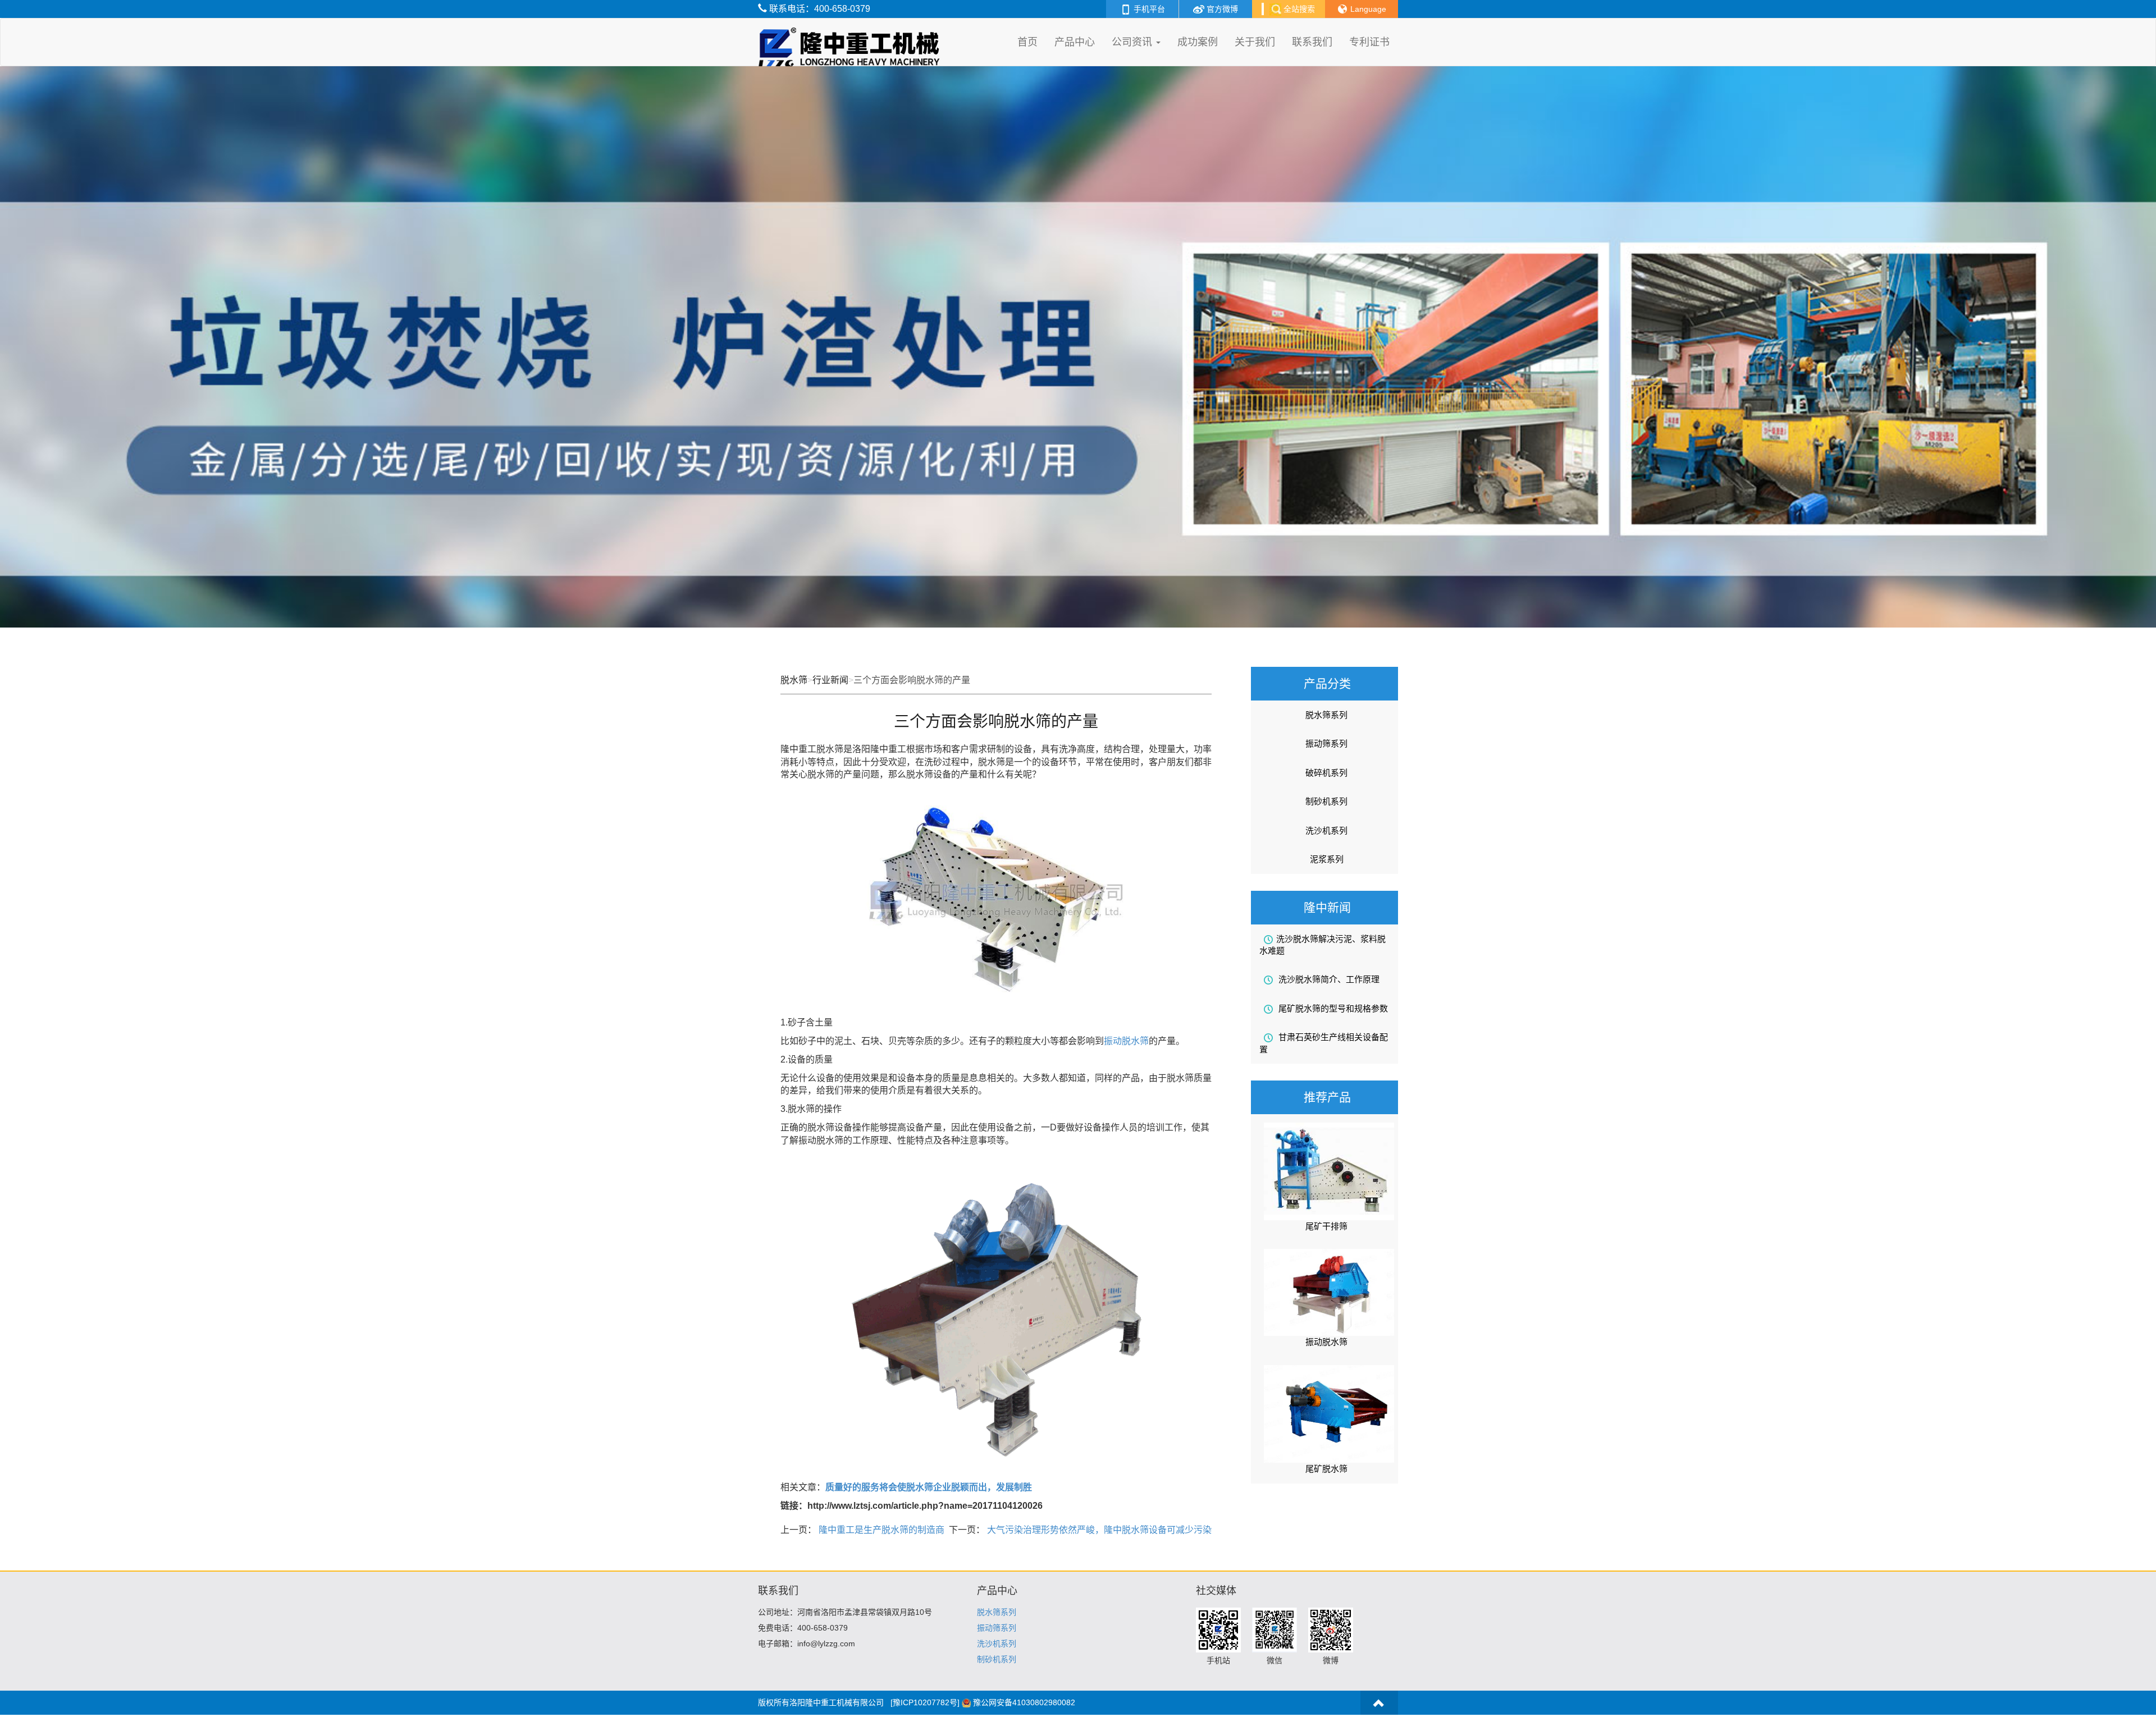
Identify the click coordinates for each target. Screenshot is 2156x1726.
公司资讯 (1133, 42)
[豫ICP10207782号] (925, 1702)
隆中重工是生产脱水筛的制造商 (880, 1530)
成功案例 (1198, 42)
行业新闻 (830, 680)
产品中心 (1075, 42)
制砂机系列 (1326, 801)
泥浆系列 (1327, 859)
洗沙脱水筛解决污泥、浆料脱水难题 (1323, 945)
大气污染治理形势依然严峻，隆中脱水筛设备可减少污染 (1098, 1530)
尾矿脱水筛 (1326, 1469)
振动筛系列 (1326, 743)
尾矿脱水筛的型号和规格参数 (1332, 1008)
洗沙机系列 (1326, 830)
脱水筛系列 (1326, 715)
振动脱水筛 (1126, 1041)
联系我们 (1312, 42)
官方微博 (1221, 9)
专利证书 (1369, 42)
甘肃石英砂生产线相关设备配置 (1324, 1043)
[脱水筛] (851, 33)
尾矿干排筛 (1326, 1226)
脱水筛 (794, 680)
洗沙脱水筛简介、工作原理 (1328, 979)
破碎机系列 (1326, 773)
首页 (1027, 42)
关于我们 (1255, 42)
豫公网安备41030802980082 (1024, 1702)
